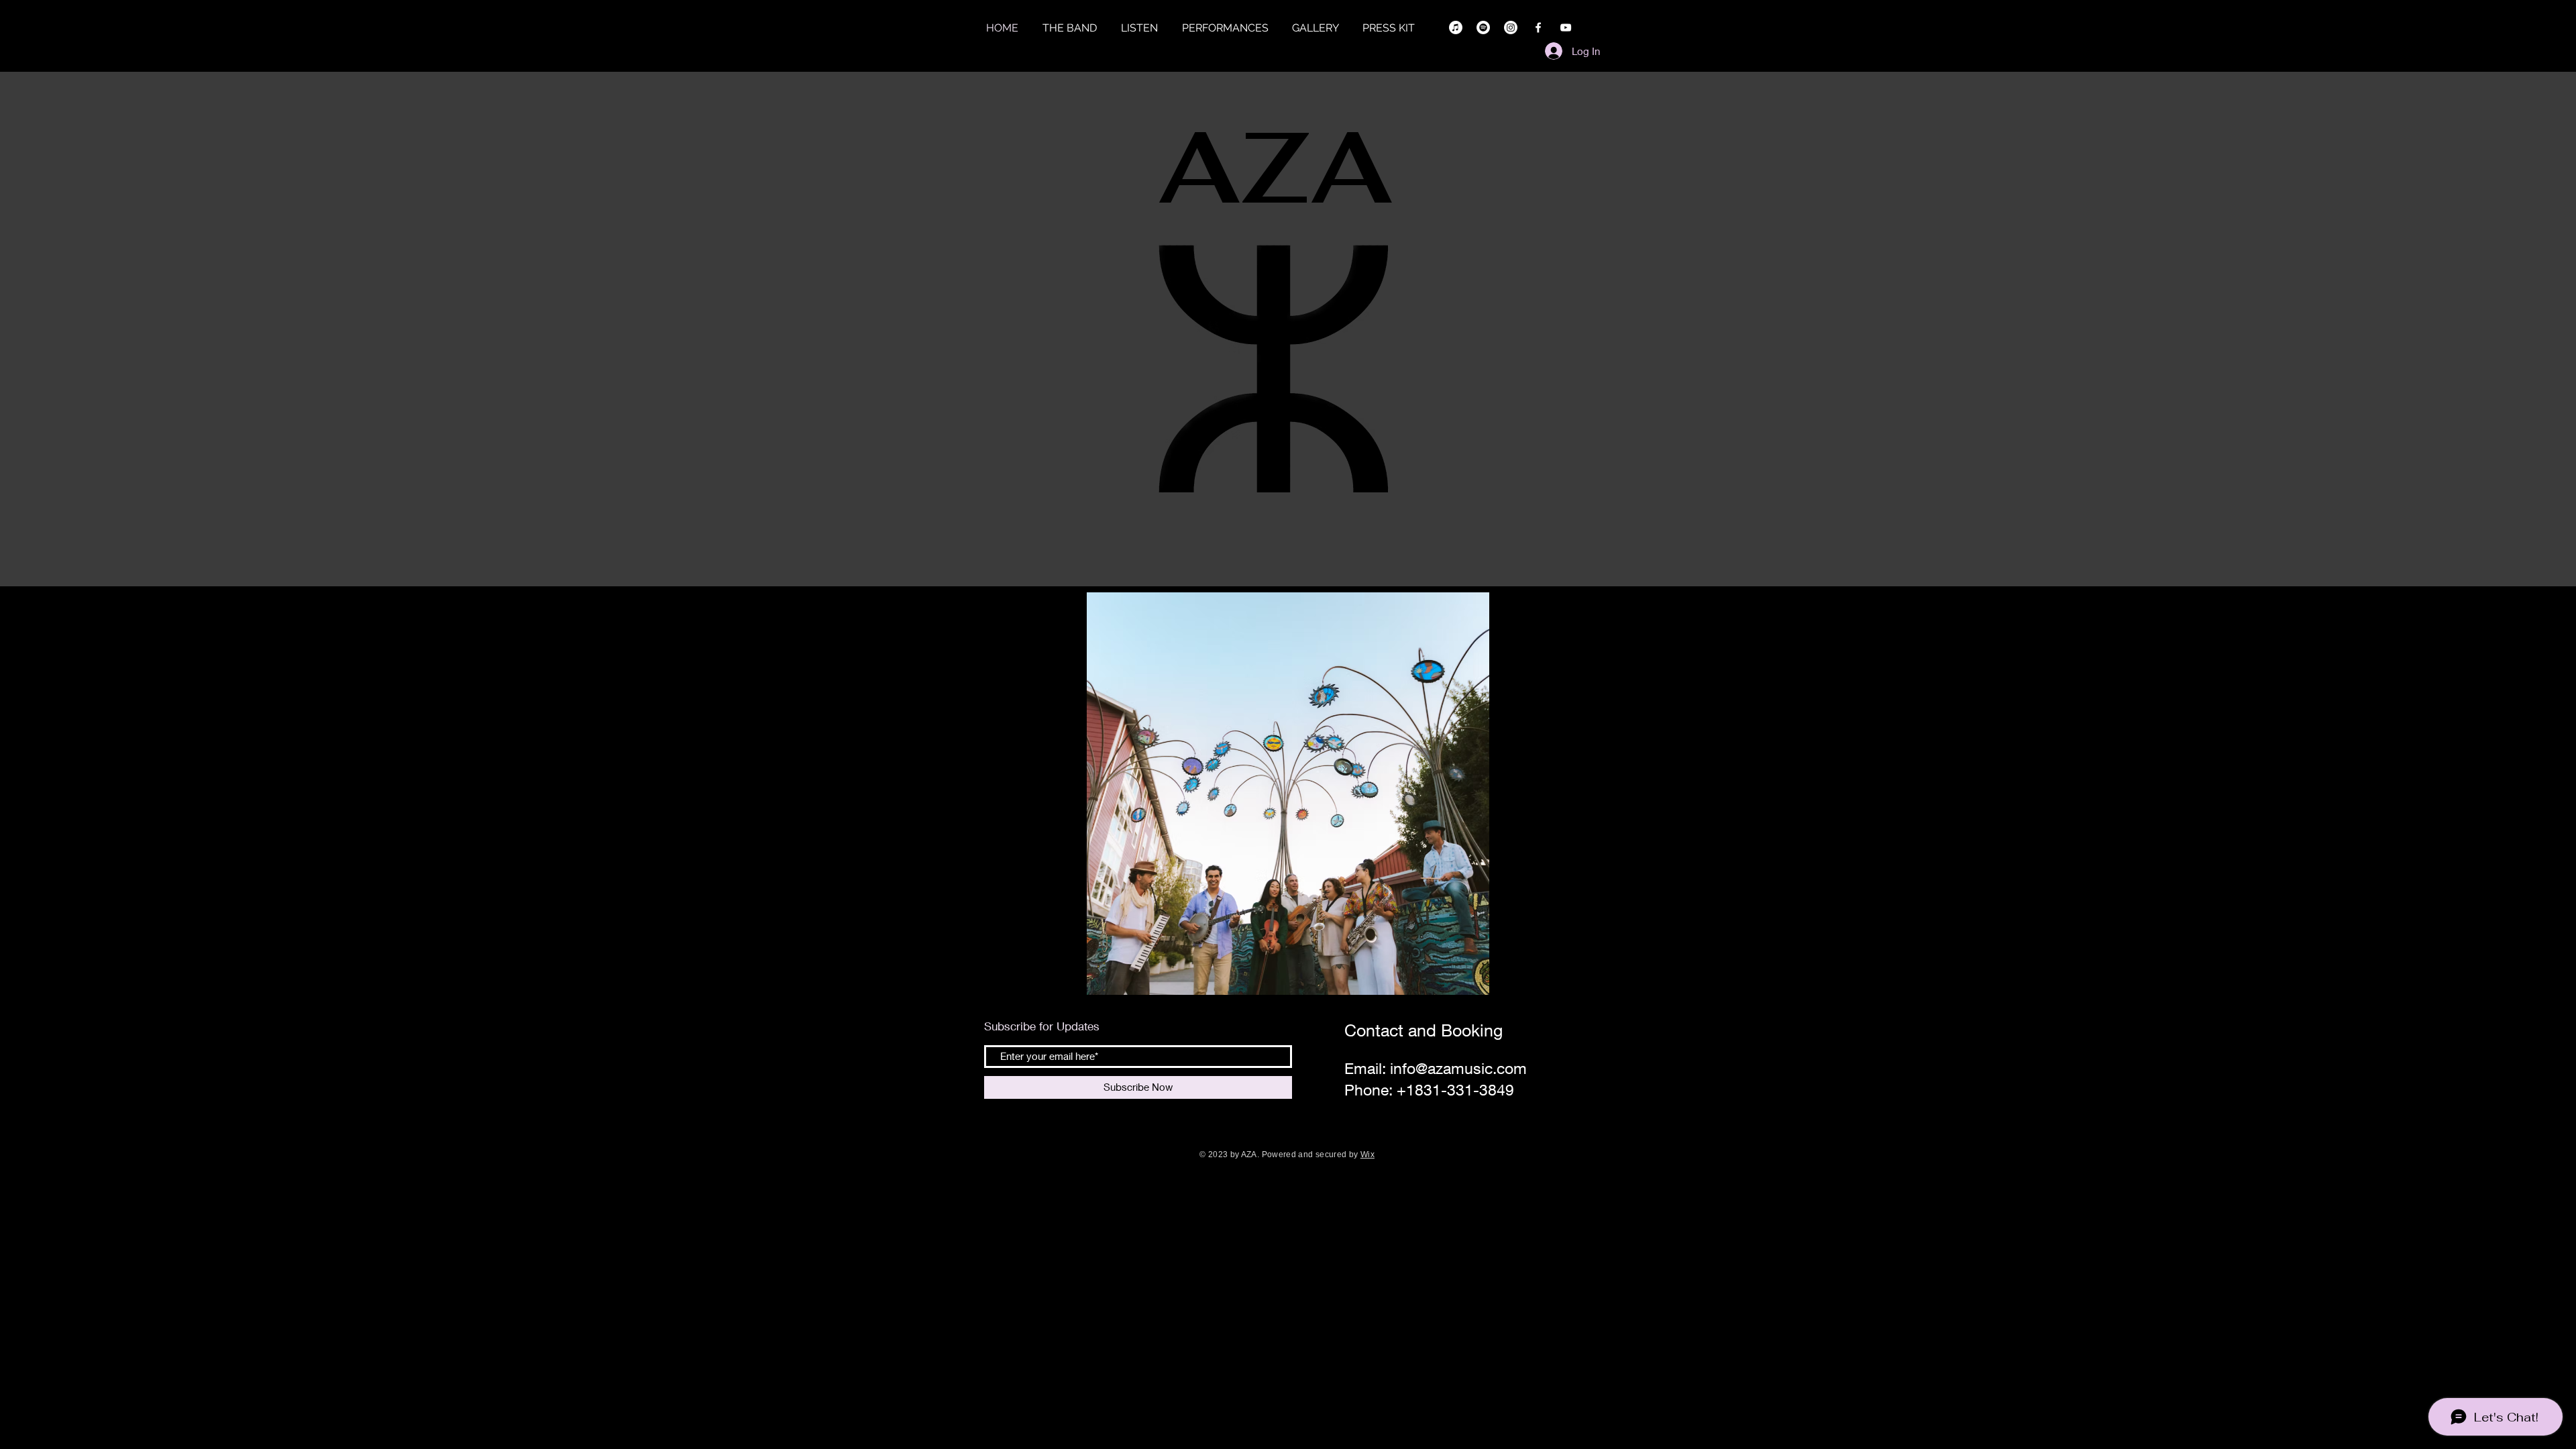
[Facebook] (1538, 28)
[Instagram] (1511, 28)
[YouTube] (1566, 28)
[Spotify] (1483, 28)
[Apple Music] (1456, 28)
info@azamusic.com (1458, 1068)
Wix (1367, 1155)
